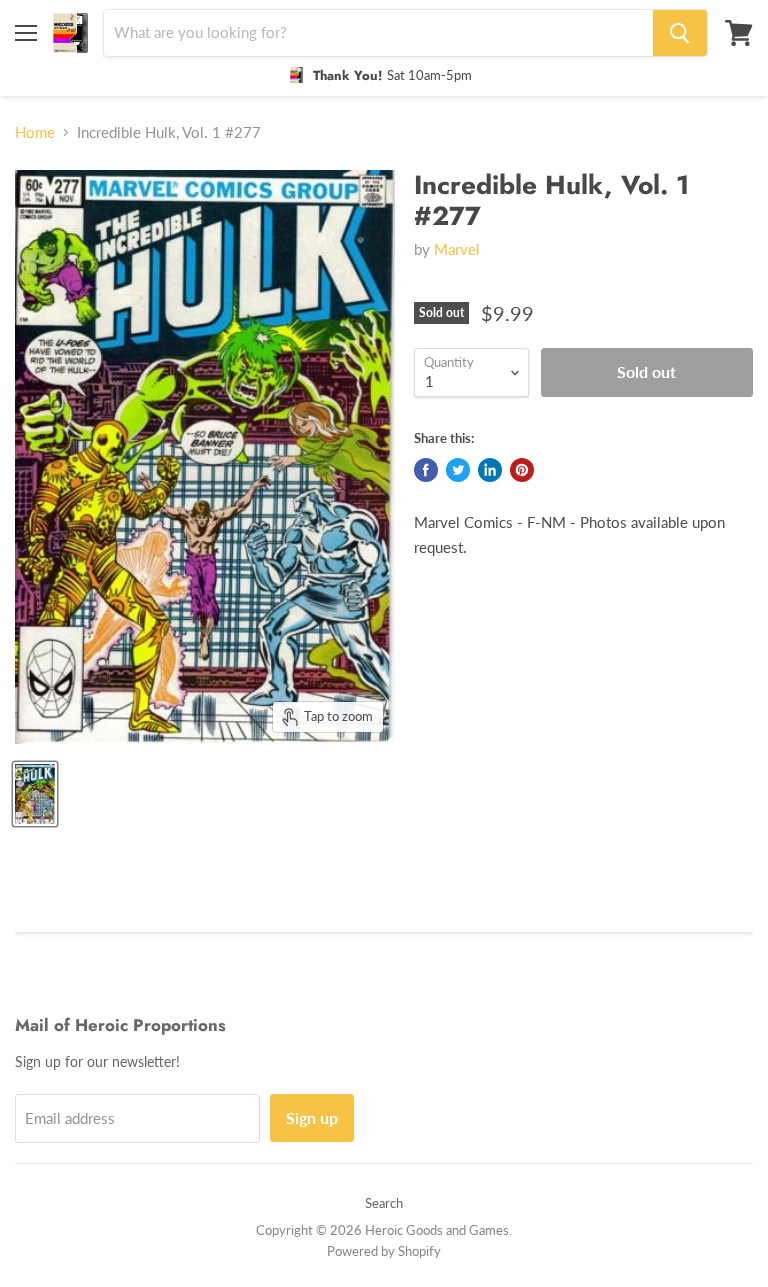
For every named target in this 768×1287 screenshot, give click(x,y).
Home (35, 132)
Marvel (457, 249)
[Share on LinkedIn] (490, 470)
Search (384, 1203)
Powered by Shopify (384, 1251)
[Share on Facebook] (426, 470)
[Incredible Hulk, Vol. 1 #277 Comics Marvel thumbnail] (35, 794)
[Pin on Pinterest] (522, 470)
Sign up (312, 1117)
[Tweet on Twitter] (458, 470)
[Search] (680, 33)
